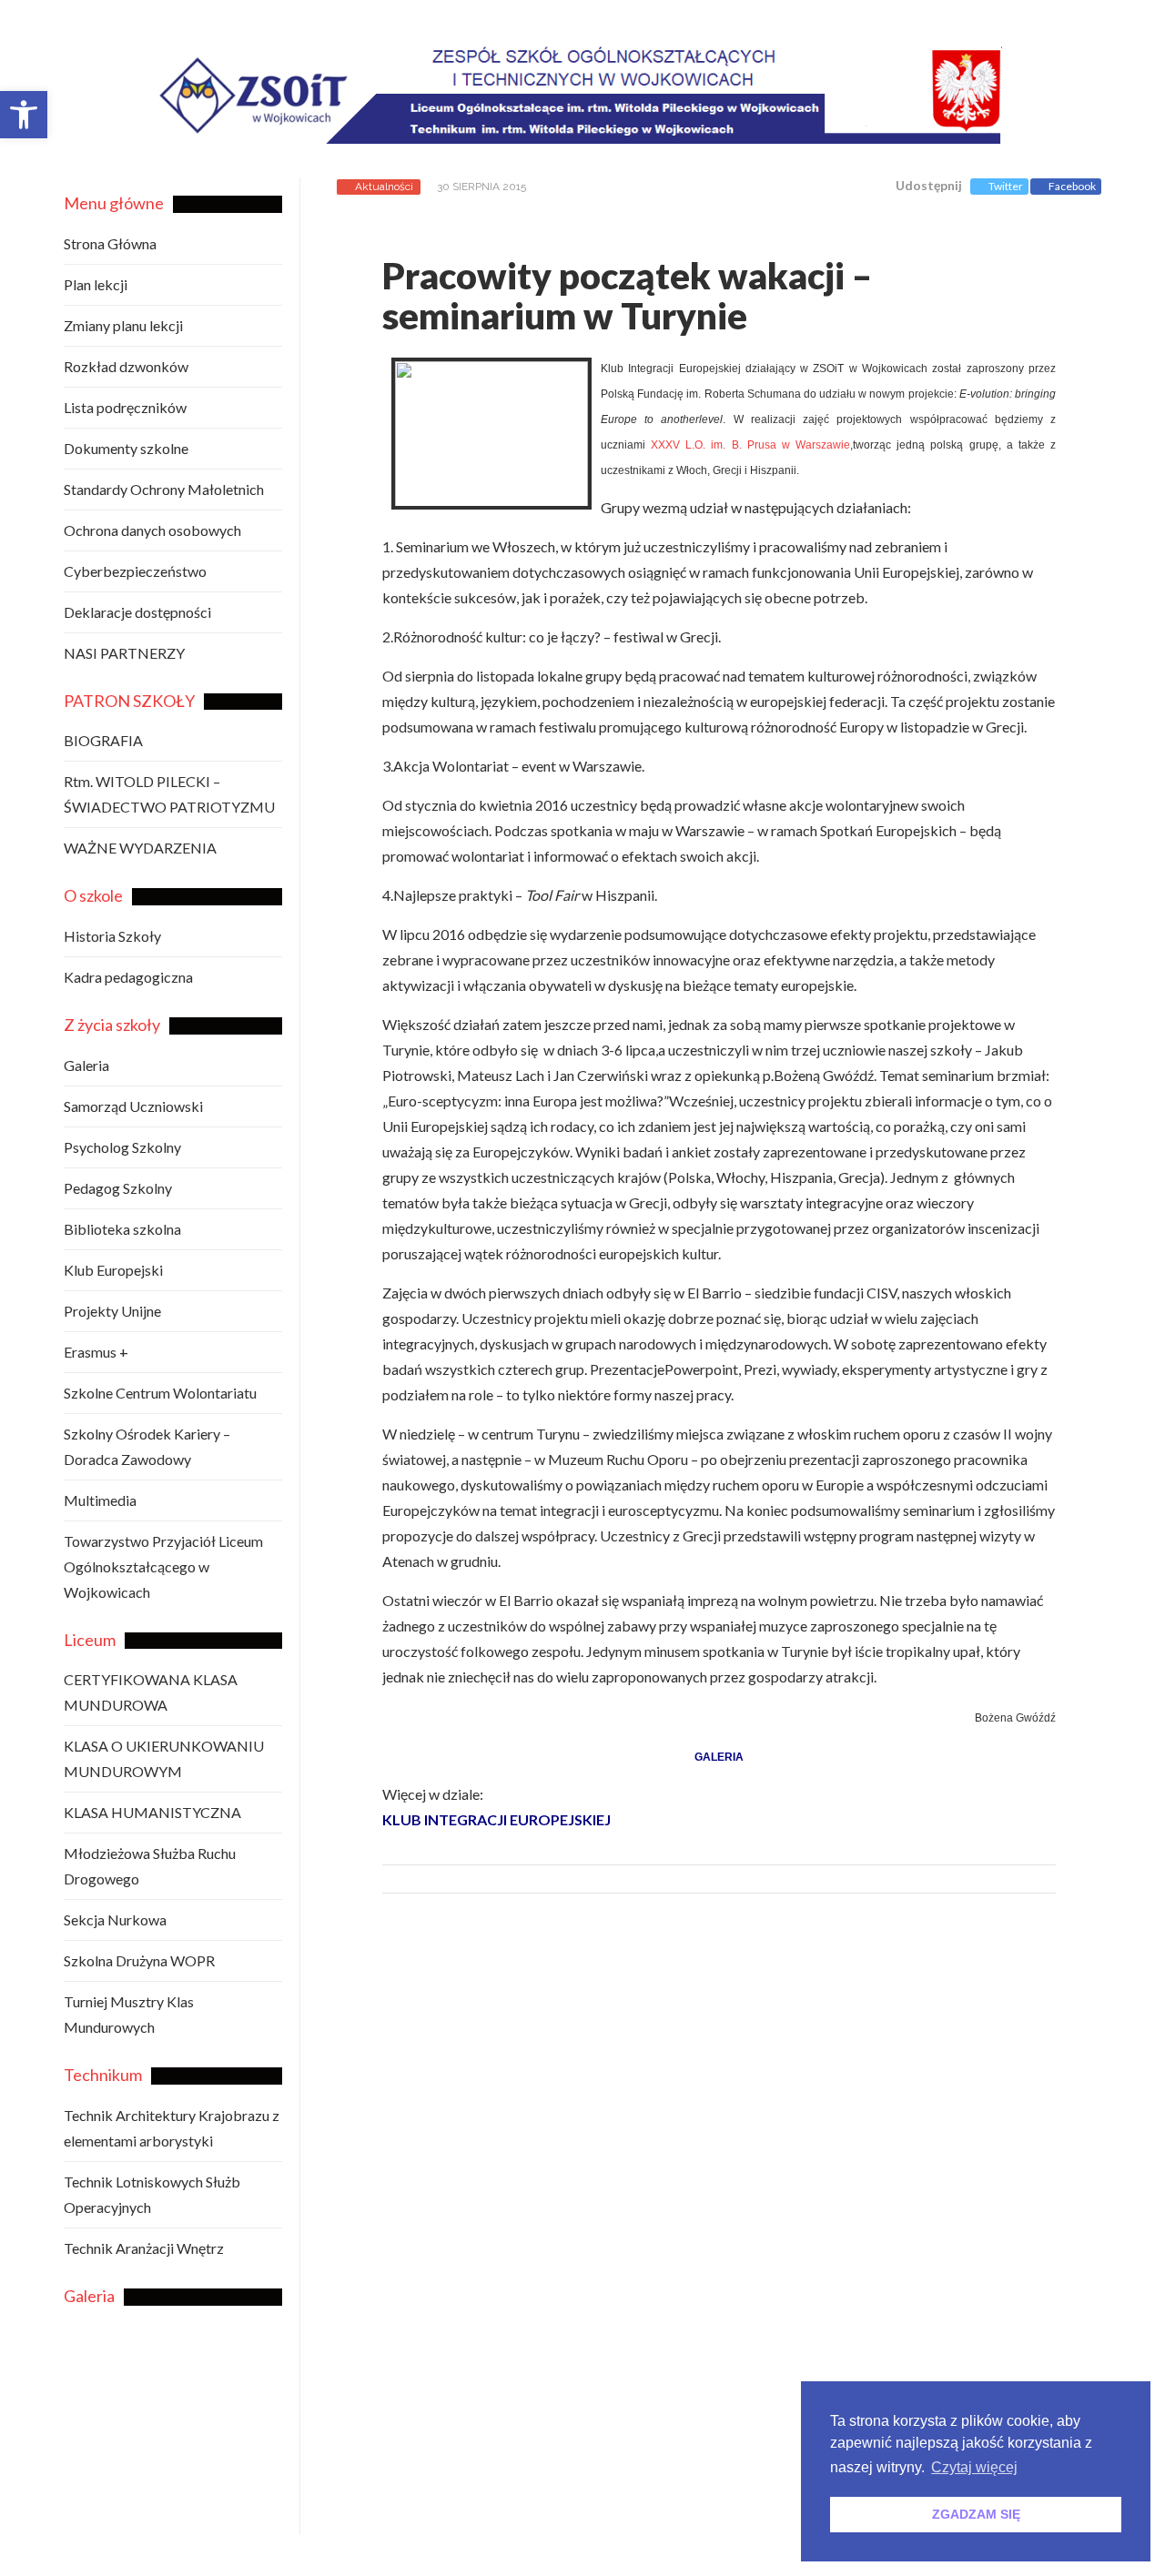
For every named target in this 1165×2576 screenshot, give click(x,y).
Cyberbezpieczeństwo (135, 571)
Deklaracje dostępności (137, 612)
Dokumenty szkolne (126, 448)
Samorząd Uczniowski (133, 1106)
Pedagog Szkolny (118, 1188)
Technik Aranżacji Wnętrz (144, 2248)
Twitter (1006, 186)
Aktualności (384, 187)
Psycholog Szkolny (122, 1147)
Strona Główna (110, 243)
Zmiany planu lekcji (123, 325)
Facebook (1072, 186)
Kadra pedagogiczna (128, 977)
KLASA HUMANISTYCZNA (152, 1812)
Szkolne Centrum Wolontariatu (160, 1393)
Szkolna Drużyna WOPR (139, 1960)
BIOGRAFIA (103, 740)
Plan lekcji (96, 284)
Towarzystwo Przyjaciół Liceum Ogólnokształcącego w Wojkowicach (163, 1566)
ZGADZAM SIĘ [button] (976, 2514)
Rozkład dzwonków (126, 366)
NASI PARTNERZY (124, 653)
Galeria (86, 1065)
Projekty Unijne (112, 1311)
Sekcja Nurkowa (115, 1919)
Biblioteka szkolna (122, 1229)
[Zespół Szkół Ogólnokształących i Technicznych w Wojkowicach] (629, 130)
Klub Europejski (113, 1270)
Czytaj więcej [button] (974, 2467)
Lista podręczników (125, 407)
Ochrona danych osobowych (152, 530)
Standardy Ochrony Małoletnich (164, 489)
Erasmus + (96, 1352)
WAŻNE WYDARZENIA (140, 848)
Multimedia (100, 1500)
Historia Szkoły (112, 936)
